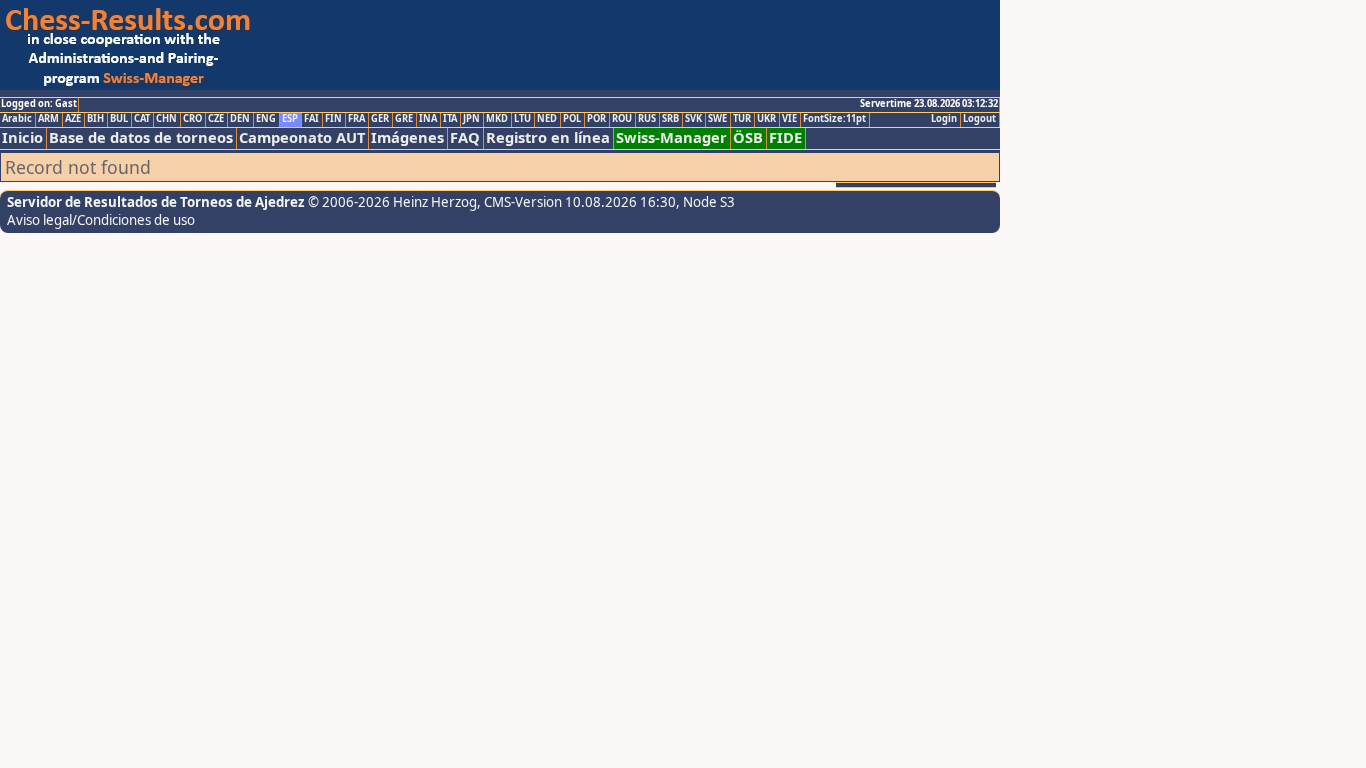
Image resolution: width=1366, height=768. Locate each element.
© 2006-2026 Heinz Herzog (392, 202)
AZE (73, 119)
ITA (450, 119)
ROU (622, 119)
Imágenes (407, 137)
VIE (789, 119)
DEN (240, 119)
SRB (670, 119)
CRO (192, 119)
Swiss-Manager (671, 137)
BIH (95, 119)
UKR (766, 119)
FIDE (785, 137)
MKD (497, 119)
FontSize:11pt (834, 119)
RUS (647, 119)
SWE (717, 119)
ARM (48, 119)
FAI (311, 119)
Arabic (17, 119)
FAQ (465, 137)
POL (572, 119)
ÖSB (748, 137)
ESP (290, 119)
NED (547, 119)
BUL (119, 119)
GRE (404, 119)
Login (944, 119)
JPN (471, 119)
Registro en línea (548, 137)
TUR (742, 119)
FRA (356, 119)
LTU (522, 119)
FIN (333, 119)
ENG (266, 119)
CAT (142, 119)
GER (380, 119)
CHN (166, 119)
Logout (979, 119)
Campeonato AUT (302, 137)
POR (596, 119)
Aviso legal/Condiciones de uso (101, 220)
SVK (693, 119)
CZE (216, 119)
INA (428, 119)
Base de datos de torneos (141, 137)
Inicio (22, 137)
